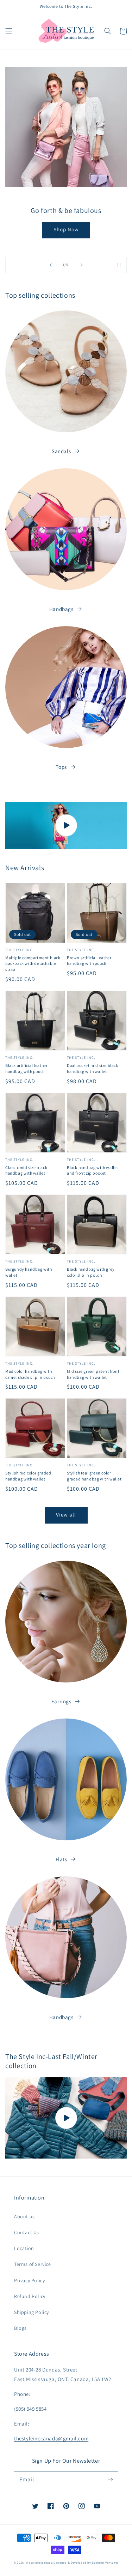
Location (24, 2248)
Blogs (20, 2328)
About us (24, 2216)
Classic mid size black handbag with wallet (26, 1170)
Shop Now (66, 234)
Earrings (61, 1701)
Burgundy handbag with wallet (29, 1272)
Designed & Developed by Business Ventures (86, 2562)
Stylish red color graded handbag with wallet (28, 1476)
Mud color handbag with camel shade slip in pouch (30, 1374)
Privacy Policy (29, 2280)
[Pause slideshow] (119, 265)
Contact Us (27, 2232)
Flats (61, 1859)
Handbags (61, 609)
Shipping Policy (32, 2312)
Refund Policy (30, 2296)
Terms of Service (33, 2264)
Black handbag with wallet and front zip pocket (93, 1170)
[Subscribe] (110, 2480)
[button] (9, 31)
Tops (61, 767)
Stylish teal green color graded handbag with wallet (94, 1476)
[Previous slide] (51, 265)
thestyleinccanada (39, 2562)
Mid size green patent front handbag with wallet (93, 1374)
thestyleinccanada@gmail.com (51, 2438)
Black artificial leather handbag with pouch (26, 1068)
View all (66, 1515)
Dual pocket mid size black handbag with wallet (93, 1068)
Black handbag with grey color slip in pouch (91, 1272)
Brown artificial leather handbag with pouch (89, 961)
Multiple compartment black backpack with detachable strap (33, 964)
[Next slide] (82, 265)
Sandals (61, 451)
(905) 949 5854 (30, 2409)
